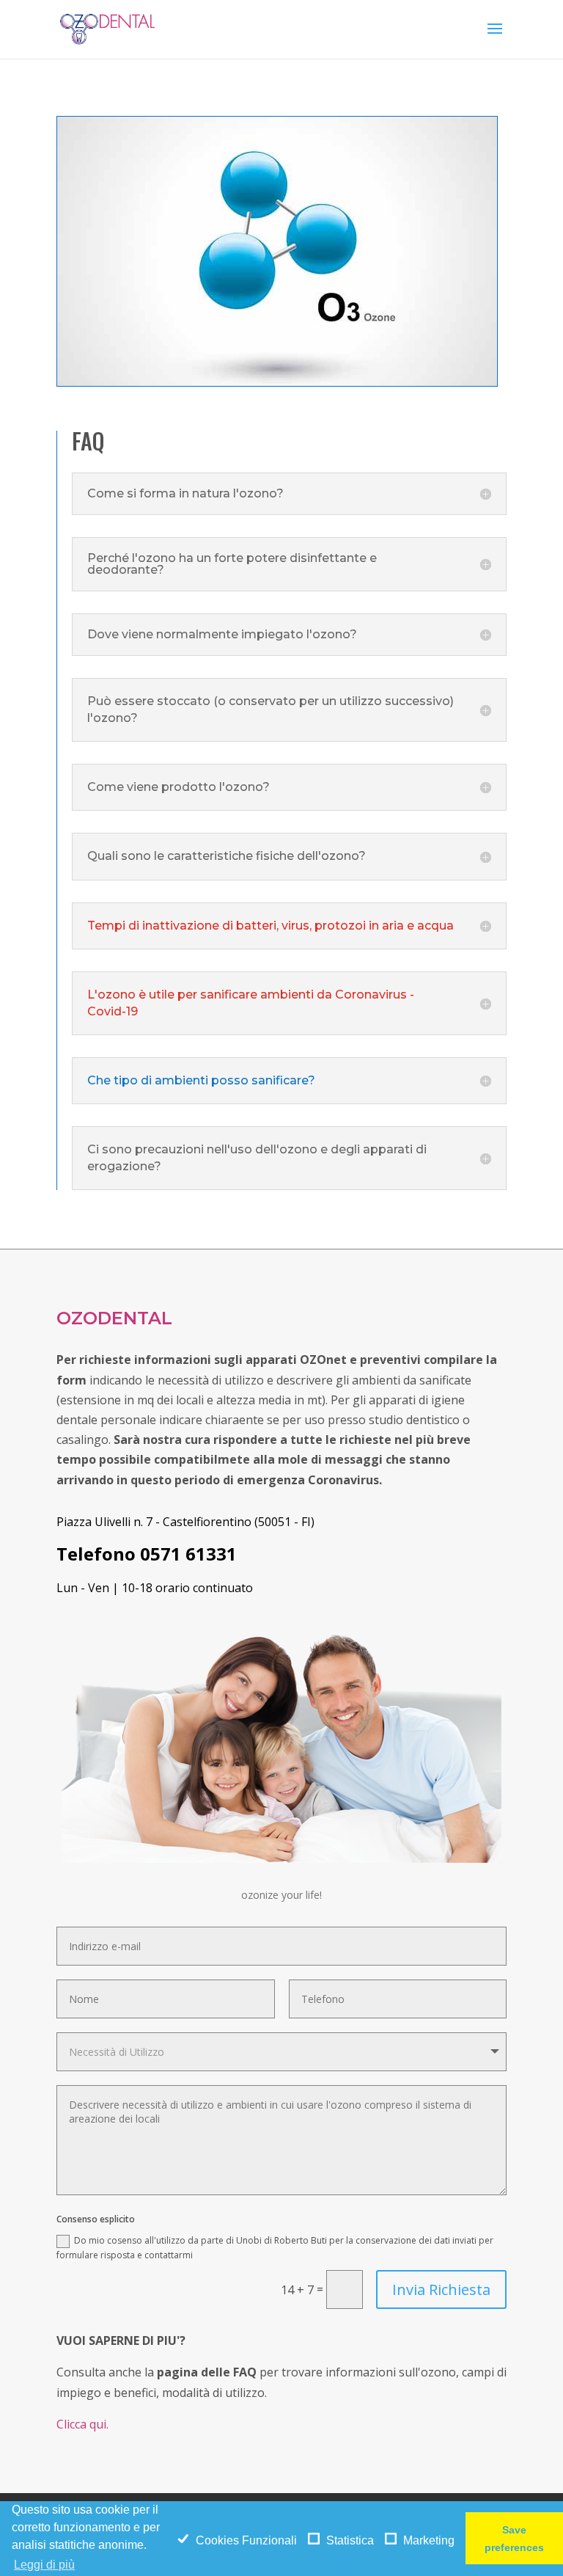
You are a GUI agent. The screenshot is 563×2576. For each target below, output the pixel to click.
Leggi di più (44, 2565)
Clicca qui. (82, 2424)
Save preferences (514, 2539)
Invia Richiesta (441, 2289)
